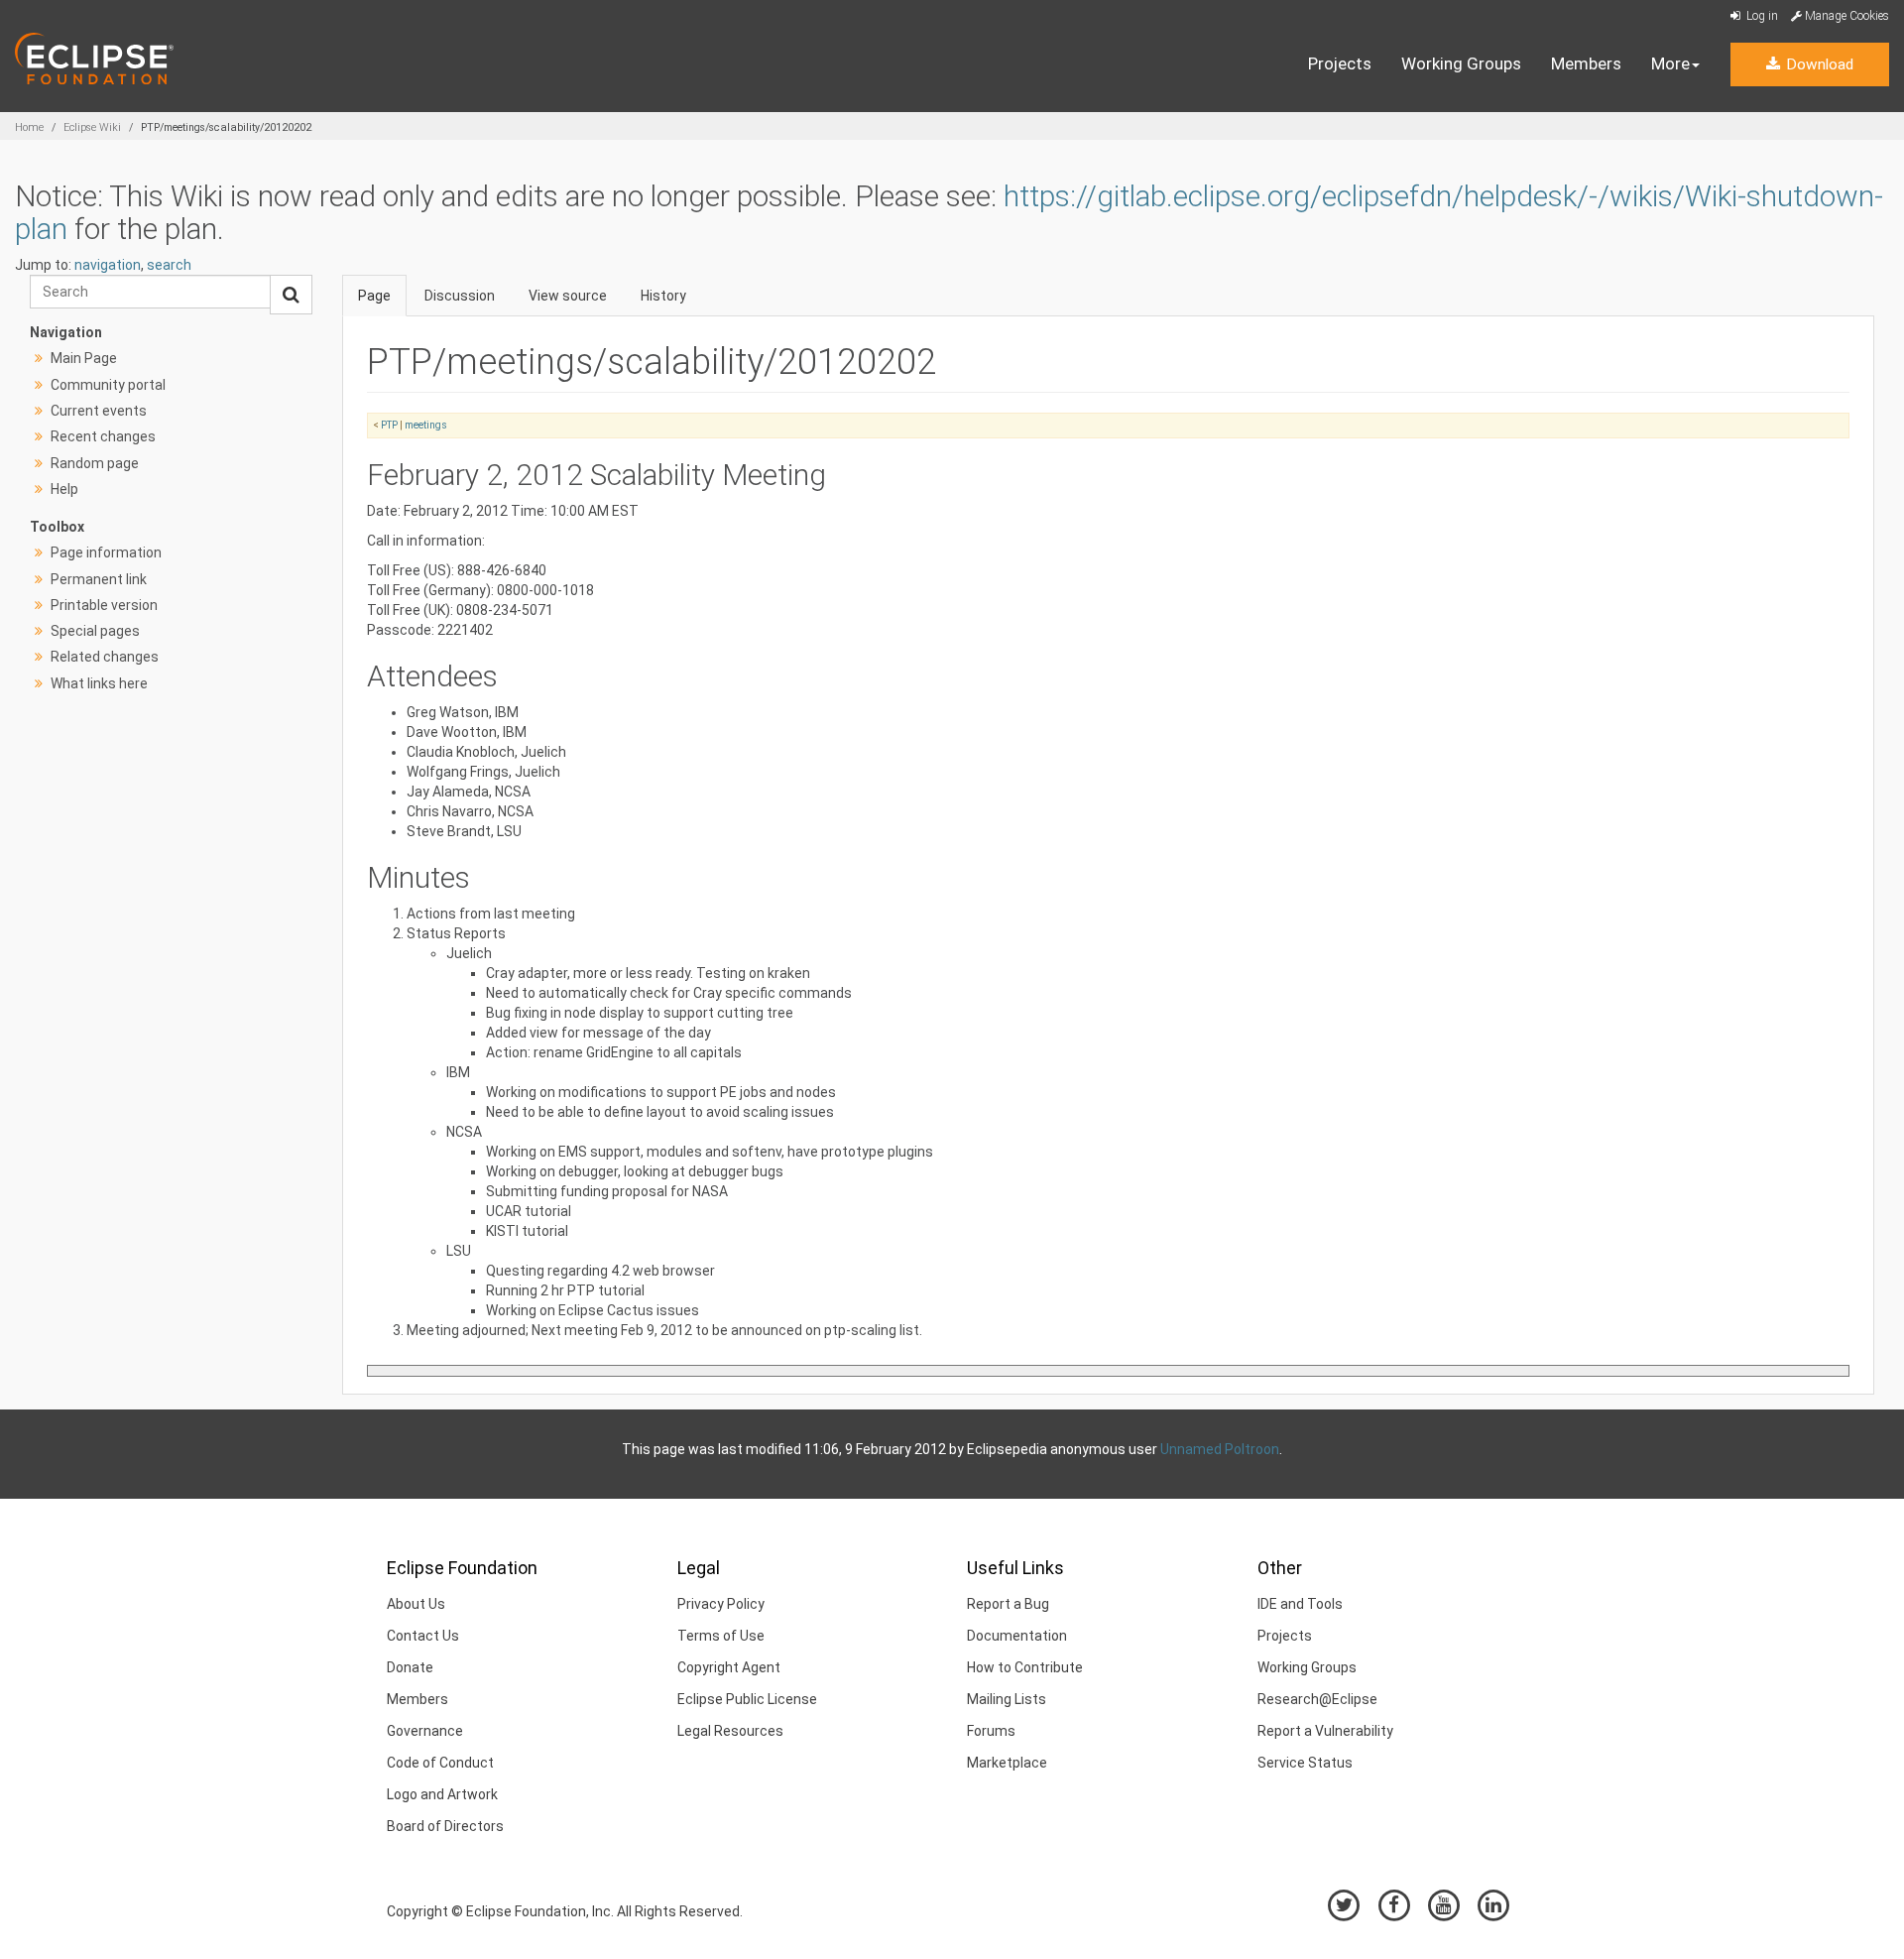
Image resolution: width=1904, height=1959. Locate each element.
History (663, 296)
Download (1818, 64)
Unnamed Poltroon (1220, 1449)
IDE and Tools (1300, 1604)
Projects (1340, 63)
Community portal (108, 385)
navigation (108, 265)
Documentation (1017, 1636)
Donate (410, 1667)
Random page (95, 463)
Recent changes (103, 436)
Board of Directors (445, 1826)
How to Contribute (1025, 1667)
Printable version (104, 605)
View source (568, 296)
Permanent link (99, 579)
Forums (991, 1731)
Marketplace (1007, 1763)
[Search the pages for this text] (291, 295)
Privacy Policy (721, 1604)
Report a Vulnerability (1325, 1731)
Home (29, 127)
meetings (426, 425)
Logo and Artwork (442, 1794)
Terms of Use (721, 1636)
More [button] (1670, 63)
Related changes (105, 657)
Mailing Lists (1007, 1699)
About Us (416, 1604)
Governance (425, 1731)
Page (374, 296)
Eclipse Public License (747, 1699)
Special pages (95, 631)
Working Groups (1461, 63)
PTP (389, 425)
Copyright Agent (729, 1667)
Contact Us (423, 1636)
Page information (106, 552)
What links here (99, 683)
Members (1586, 63)
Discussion (460, 296)
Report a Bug (1008, 1604)
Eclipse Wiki (92, 127)
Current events (99, 411)
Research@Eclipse (1317, 1699)
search (169, 265)
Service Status (1305, 1763)
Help (64, 489)
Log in (1761, 16)
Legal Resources (730, 1731)
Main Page (84, 358)
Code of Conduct (440, 1763)
